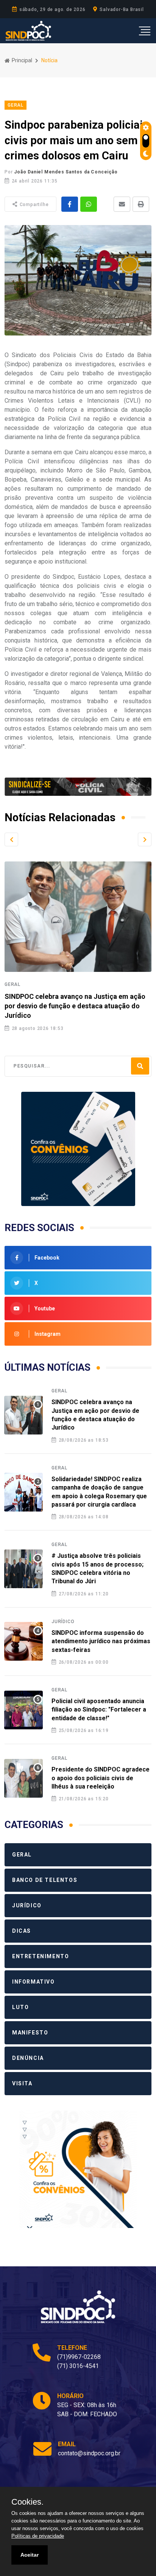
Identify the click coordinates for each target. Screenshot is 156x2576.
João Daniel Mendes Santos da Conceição (66, 172)
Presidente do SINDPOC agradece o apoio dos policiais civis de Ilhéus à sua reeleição (101, 1778)
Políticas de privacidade (38, 2536)
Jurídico (63, 1622)
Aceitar (30, 2555)
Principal (21, 60)
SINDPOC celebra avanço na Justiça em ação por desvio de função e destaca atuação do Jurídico (75, 1006)
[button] (11, 839)
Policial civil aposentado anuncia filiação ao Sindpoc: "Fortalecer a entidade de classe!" (99, 1710)
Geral (12, 984)
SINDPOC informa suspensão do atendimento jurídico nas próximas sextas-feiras (101, 1641)
